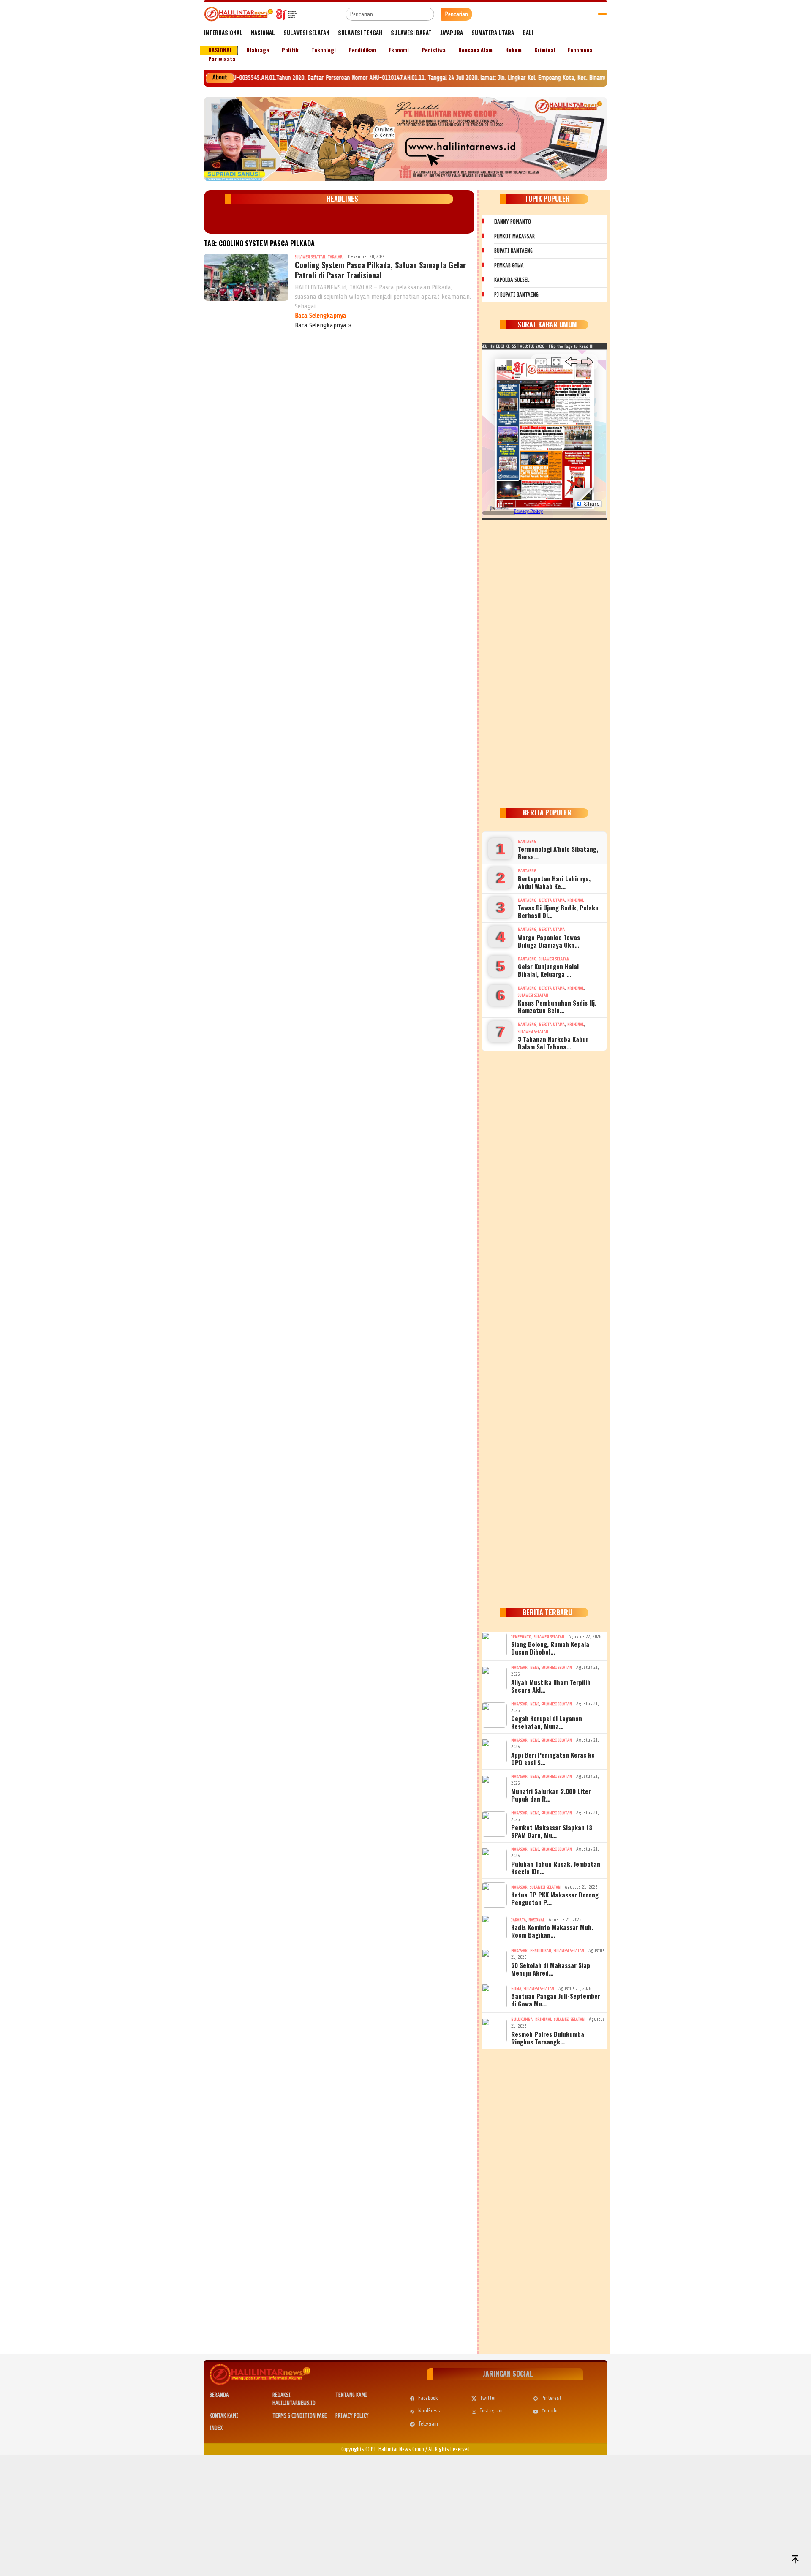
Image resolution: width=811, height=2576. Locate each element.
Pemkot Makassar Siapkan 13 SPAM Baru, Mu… (552, 1831)
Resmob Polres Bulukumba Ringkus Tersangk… (548, 2038)
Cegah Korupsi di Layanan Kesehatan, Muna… (547, 1722)
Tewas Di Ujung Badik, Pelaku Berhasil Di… (558, 911)
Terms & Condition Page (300, 2416)
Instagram (491, 2411)
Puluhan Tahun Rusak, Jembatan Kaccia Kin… (556, 1867)
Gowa (516, 1989)
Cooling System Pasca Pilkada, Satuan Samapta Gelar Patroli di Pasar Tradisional (380, 270)
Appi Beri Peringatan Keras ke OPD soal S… (553, 1758)
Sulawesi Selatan (310, 257)
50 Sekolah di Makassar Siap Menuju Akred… (551, 1969)
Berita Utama (552, 900)
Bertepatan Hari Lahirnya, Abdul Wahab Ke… (554, 882)
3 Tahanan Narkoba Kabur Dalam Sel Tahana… (553, 1043)
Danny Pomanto (513, 222)
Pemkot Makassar (514, 236)
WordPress (429, 2411)
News (535, 1667)
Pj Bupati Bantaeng (516, 295)
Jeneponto (521, 1637)
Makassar (519, 1667)
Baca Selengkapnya (321, 316)
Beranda (219, 2395)
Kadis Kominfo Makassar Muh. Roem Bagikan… (552, 1931)
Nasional (536, 1920)
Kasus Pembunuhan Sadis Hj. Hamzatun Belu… (557, 1006)
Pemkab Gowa (509, 266)
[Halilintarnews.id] (250, 14)
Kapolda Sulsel (512, 280)
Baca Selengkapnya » (323, 325)
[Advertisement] (544, 662)
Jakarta (518, 1920)
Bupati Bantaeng (513, 251)
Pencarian (457, 14)
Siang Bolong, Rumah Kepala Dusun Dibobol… (550, 1648)
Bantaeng (527, 841)
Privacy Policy (352, 2416)
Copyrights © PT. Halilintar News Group (383, 2449)
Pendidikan (541, 1950)
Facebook (428, 2398)
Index (216, 2428)
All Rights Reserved (449, 2449)
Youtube (550, 2411)
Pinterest (551, 2398)
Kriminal (576, 900)
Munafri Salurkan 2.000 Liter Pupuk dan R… (551, 1795)
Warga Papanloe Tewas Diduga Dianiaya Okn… (549, 941)
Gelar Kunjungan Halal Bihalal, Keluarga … (548, 970)
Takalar (335, 257)
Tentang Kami (351, 2395)
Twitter (488, 2398)
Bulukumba (522, 2019)
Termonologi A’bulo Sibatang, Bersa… (558, 853)
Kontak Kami (224, 2416)
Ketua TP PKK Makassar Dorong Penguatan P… (555, 1898)
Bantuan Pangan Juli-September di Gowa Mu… (556, 2000)
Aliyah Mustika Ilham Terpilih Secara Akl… (551, 1686)
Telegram (428, 2424)
